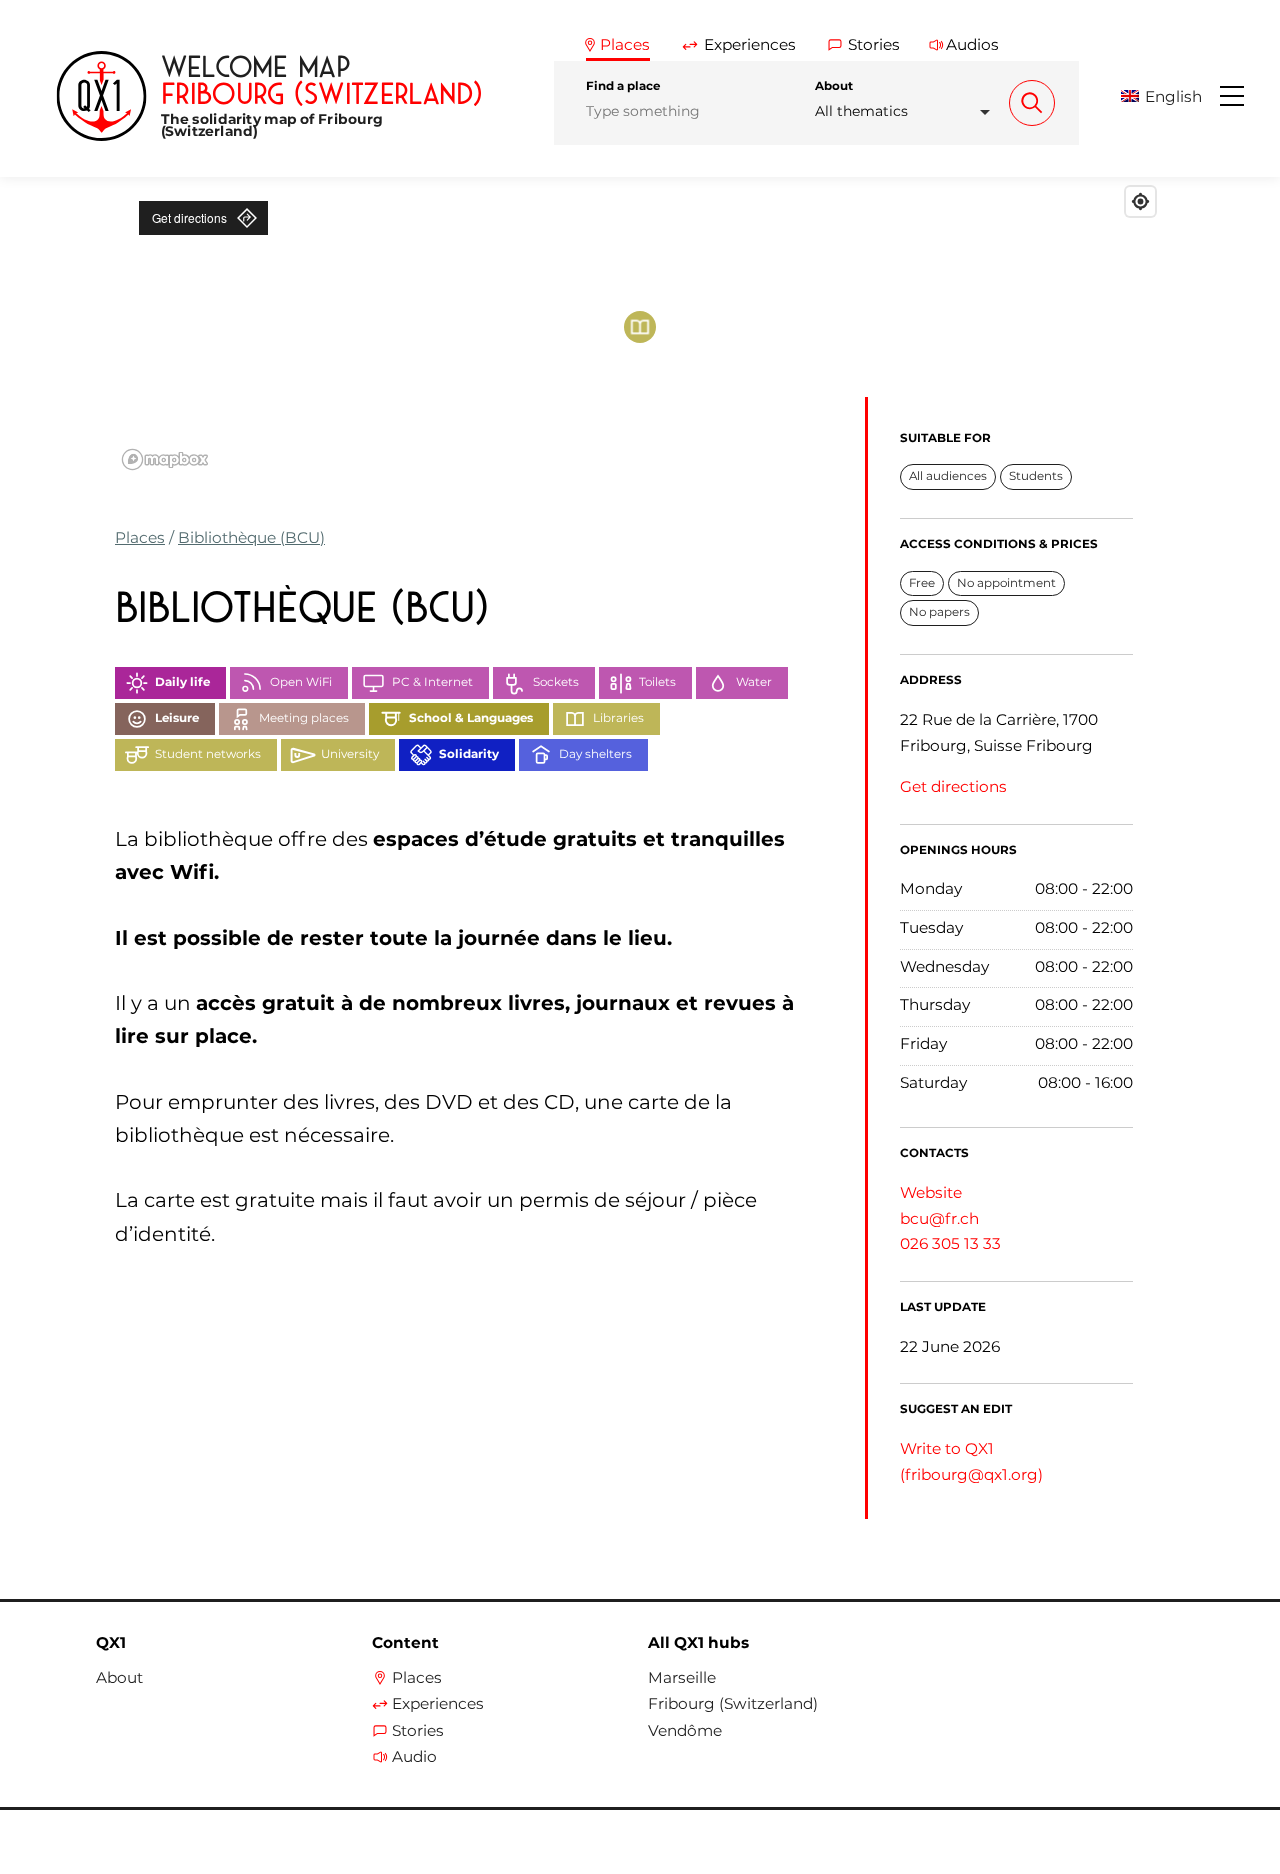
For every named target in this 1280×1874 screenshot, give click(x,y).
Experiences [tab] (750, 44)
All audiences (948, 476)
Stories (418, 1731)
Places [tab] (625, 44)
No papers (939, 612)
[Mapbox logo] (165, 459)
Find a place (623, 86)
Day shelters (595, 754)
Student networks (208, 754)
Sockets (556, 682)
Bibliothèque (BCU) (251, 537)
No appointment (1006, 583)
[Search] (1032, 103)
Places (140, 537)
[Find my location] (1140, 201)
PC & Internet (432, 682)
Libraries (618, 718)
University (350, 754)
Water (754, 682)
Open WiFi (301, 682)
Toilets (657, 682)
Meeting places (304, 718)
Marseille (682, 1678)
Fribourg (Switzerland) (733, 1704)
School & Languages (471, 718)
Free (922, 583)
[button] (1168, 96)
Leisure (177, 718)
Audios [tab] (972, 44)
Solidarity (469, 754)
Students (1036, 476)
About (834, 86)
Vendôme (685, 1731)
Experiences (438, 1704)
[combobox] (908, 111)
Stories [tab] (874, 44)
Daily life (182, 682)
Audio (414, 1757)
